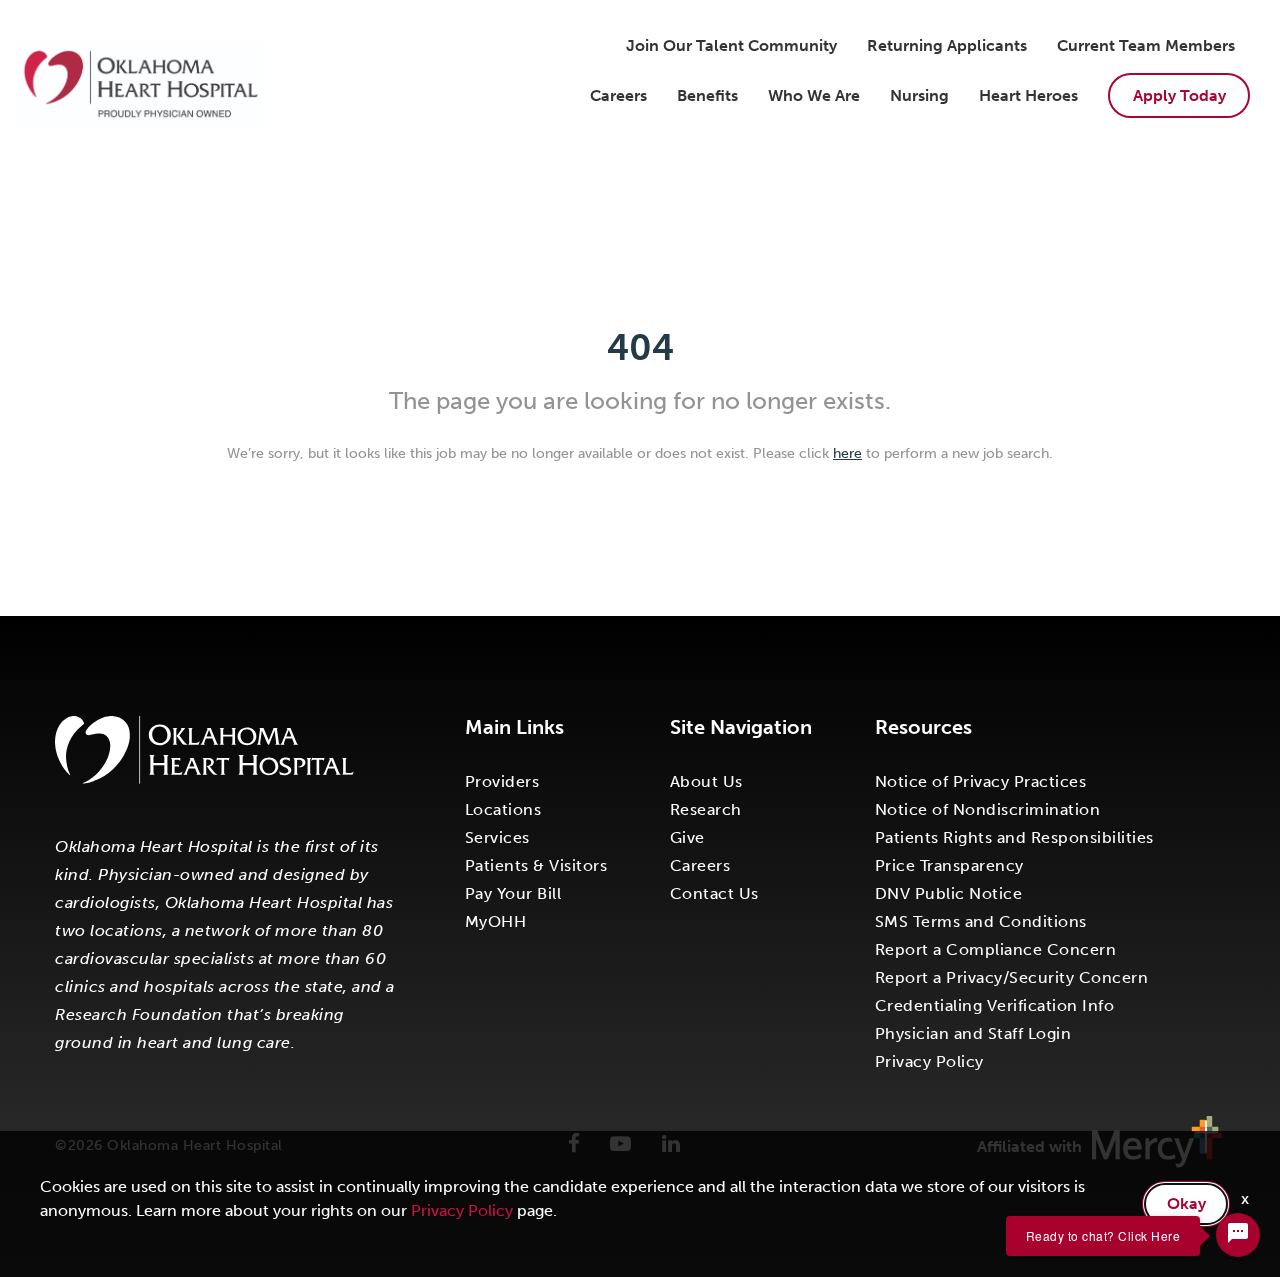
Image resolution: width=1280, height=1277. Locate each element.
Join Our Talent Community (731, 45)
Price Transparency (949, 865)
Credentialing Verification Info (995, 1005)
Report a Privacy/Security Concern (1012, 977)
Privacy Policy (929, 1061)
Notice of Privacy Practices (981, 781)
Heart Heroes (1028, 95)
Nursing (919, 95)
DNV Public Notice (949, 893)
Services (497, 837)
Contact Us (714, 893)
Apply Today (1179, 95)
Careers (618, 95)
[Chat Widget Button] (1238, 1235)
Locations (503, 809)
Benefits (707, 95)
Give (687, 837)
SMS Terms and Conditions (981, 921)
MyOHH (496, 921)
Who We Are (814, 95)
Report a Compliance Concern (996, 949)
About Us (706, 781)
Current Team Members (1146, 45)
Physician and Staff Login (973, 1033)
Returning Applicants (947, 45)
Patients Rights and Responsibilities (1014, 837)
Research (706, 809)
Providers (502, 781)
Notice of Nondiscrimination (988, 809)
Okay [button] (1186, 1203)
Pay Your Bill (513, 893)
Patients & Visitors (536, 865)
